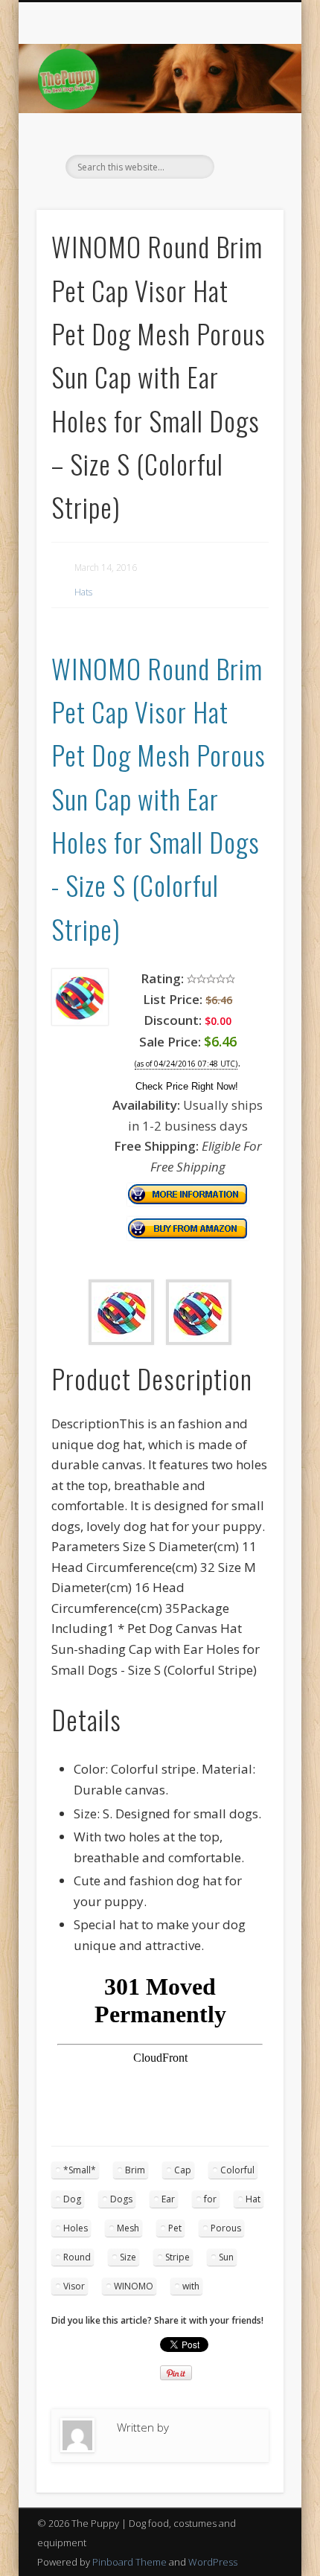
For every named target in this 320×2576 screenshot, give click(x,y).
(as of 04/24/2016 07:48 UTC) (186, 1064)
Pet (175, 2228)
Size (128, 2257)
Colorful (237, 2170)
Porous (226, 2228)
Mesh (128, 2228)
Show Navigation (247, 133)
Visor (74, 2286)
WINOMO (134, 2286)
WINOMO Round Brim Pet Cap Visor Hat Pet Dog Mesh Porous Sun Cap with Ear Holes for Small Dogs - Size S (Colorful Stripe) (159, 798)
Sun (226, 2257)
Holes (76, 2228)
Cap (183, 2170)
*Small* (80, 2170)
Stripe (177, 2257)
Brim (135, 2170)
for (210, 2199)
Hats (83, 592)
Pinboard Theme (129, 2562)
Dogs (121, 2199)
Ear (168, 2199)
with (191, 2286)
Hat (253, 2199)
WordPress (213, 2562)
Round (77, 2257)
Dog (72, 2199)
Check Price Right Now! (187, 1086)
